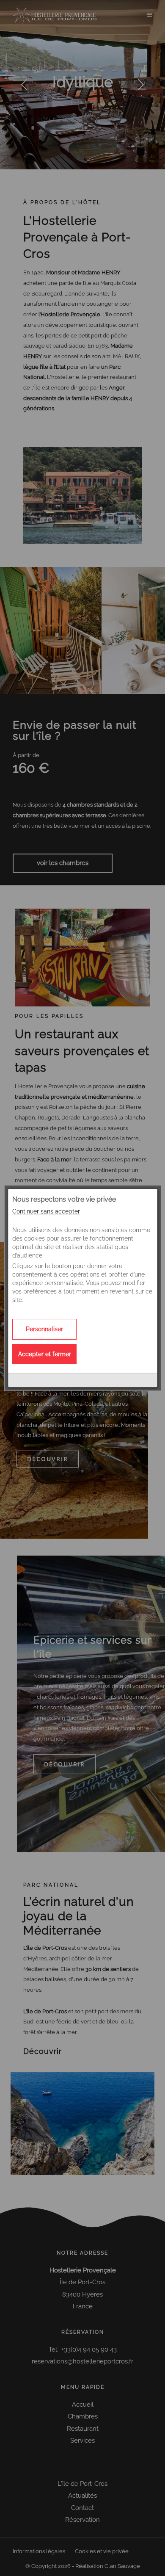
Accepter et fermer (45, 1354)
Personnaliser (44, 1329)
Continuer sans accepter (46, 1211)
